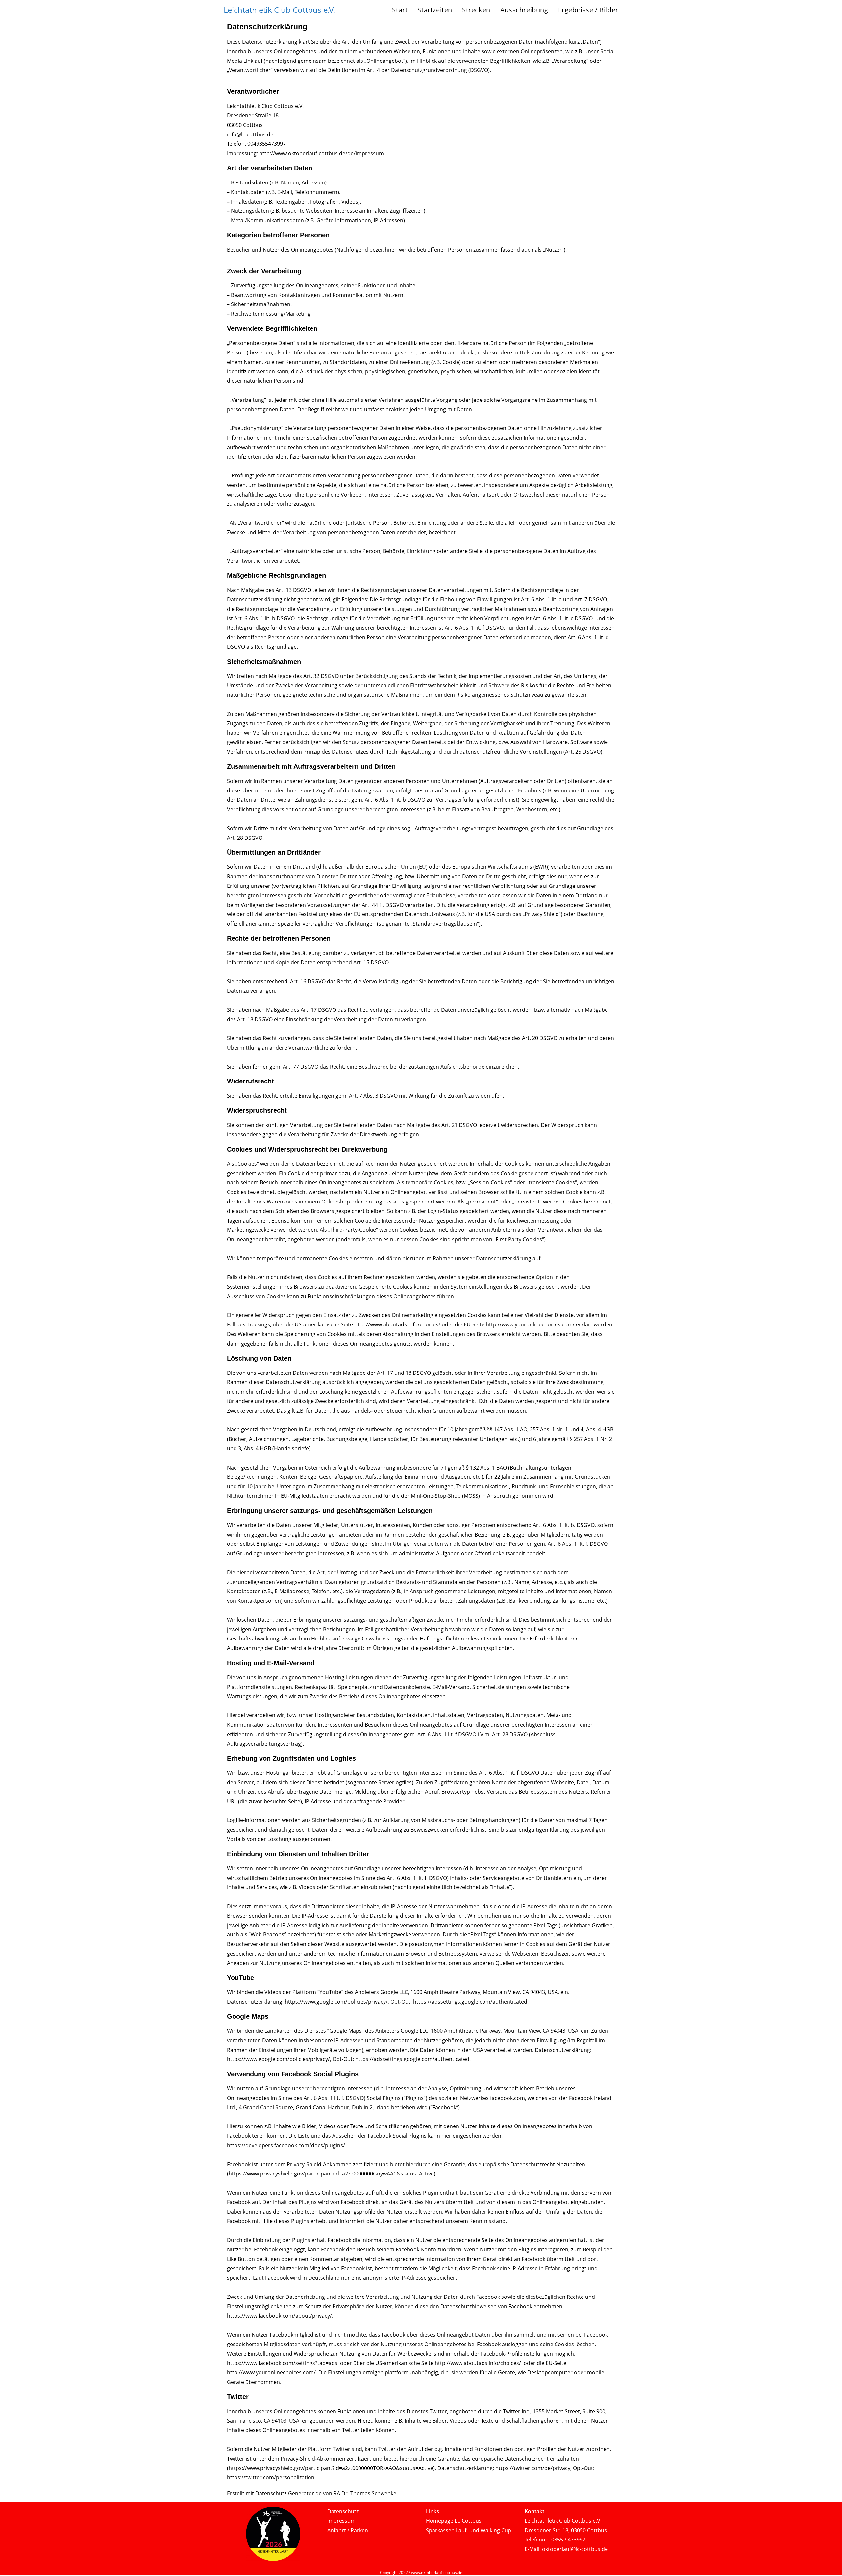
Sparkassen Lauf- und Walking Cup (469, 2530)
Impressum (341, 2521)
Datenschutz (343, 2511)
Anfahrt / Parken (348, 2530)
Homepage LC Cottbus (454, 2521)
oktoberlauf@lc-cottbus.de (575, 2549)
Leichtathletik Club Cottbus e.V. (279, 10)
